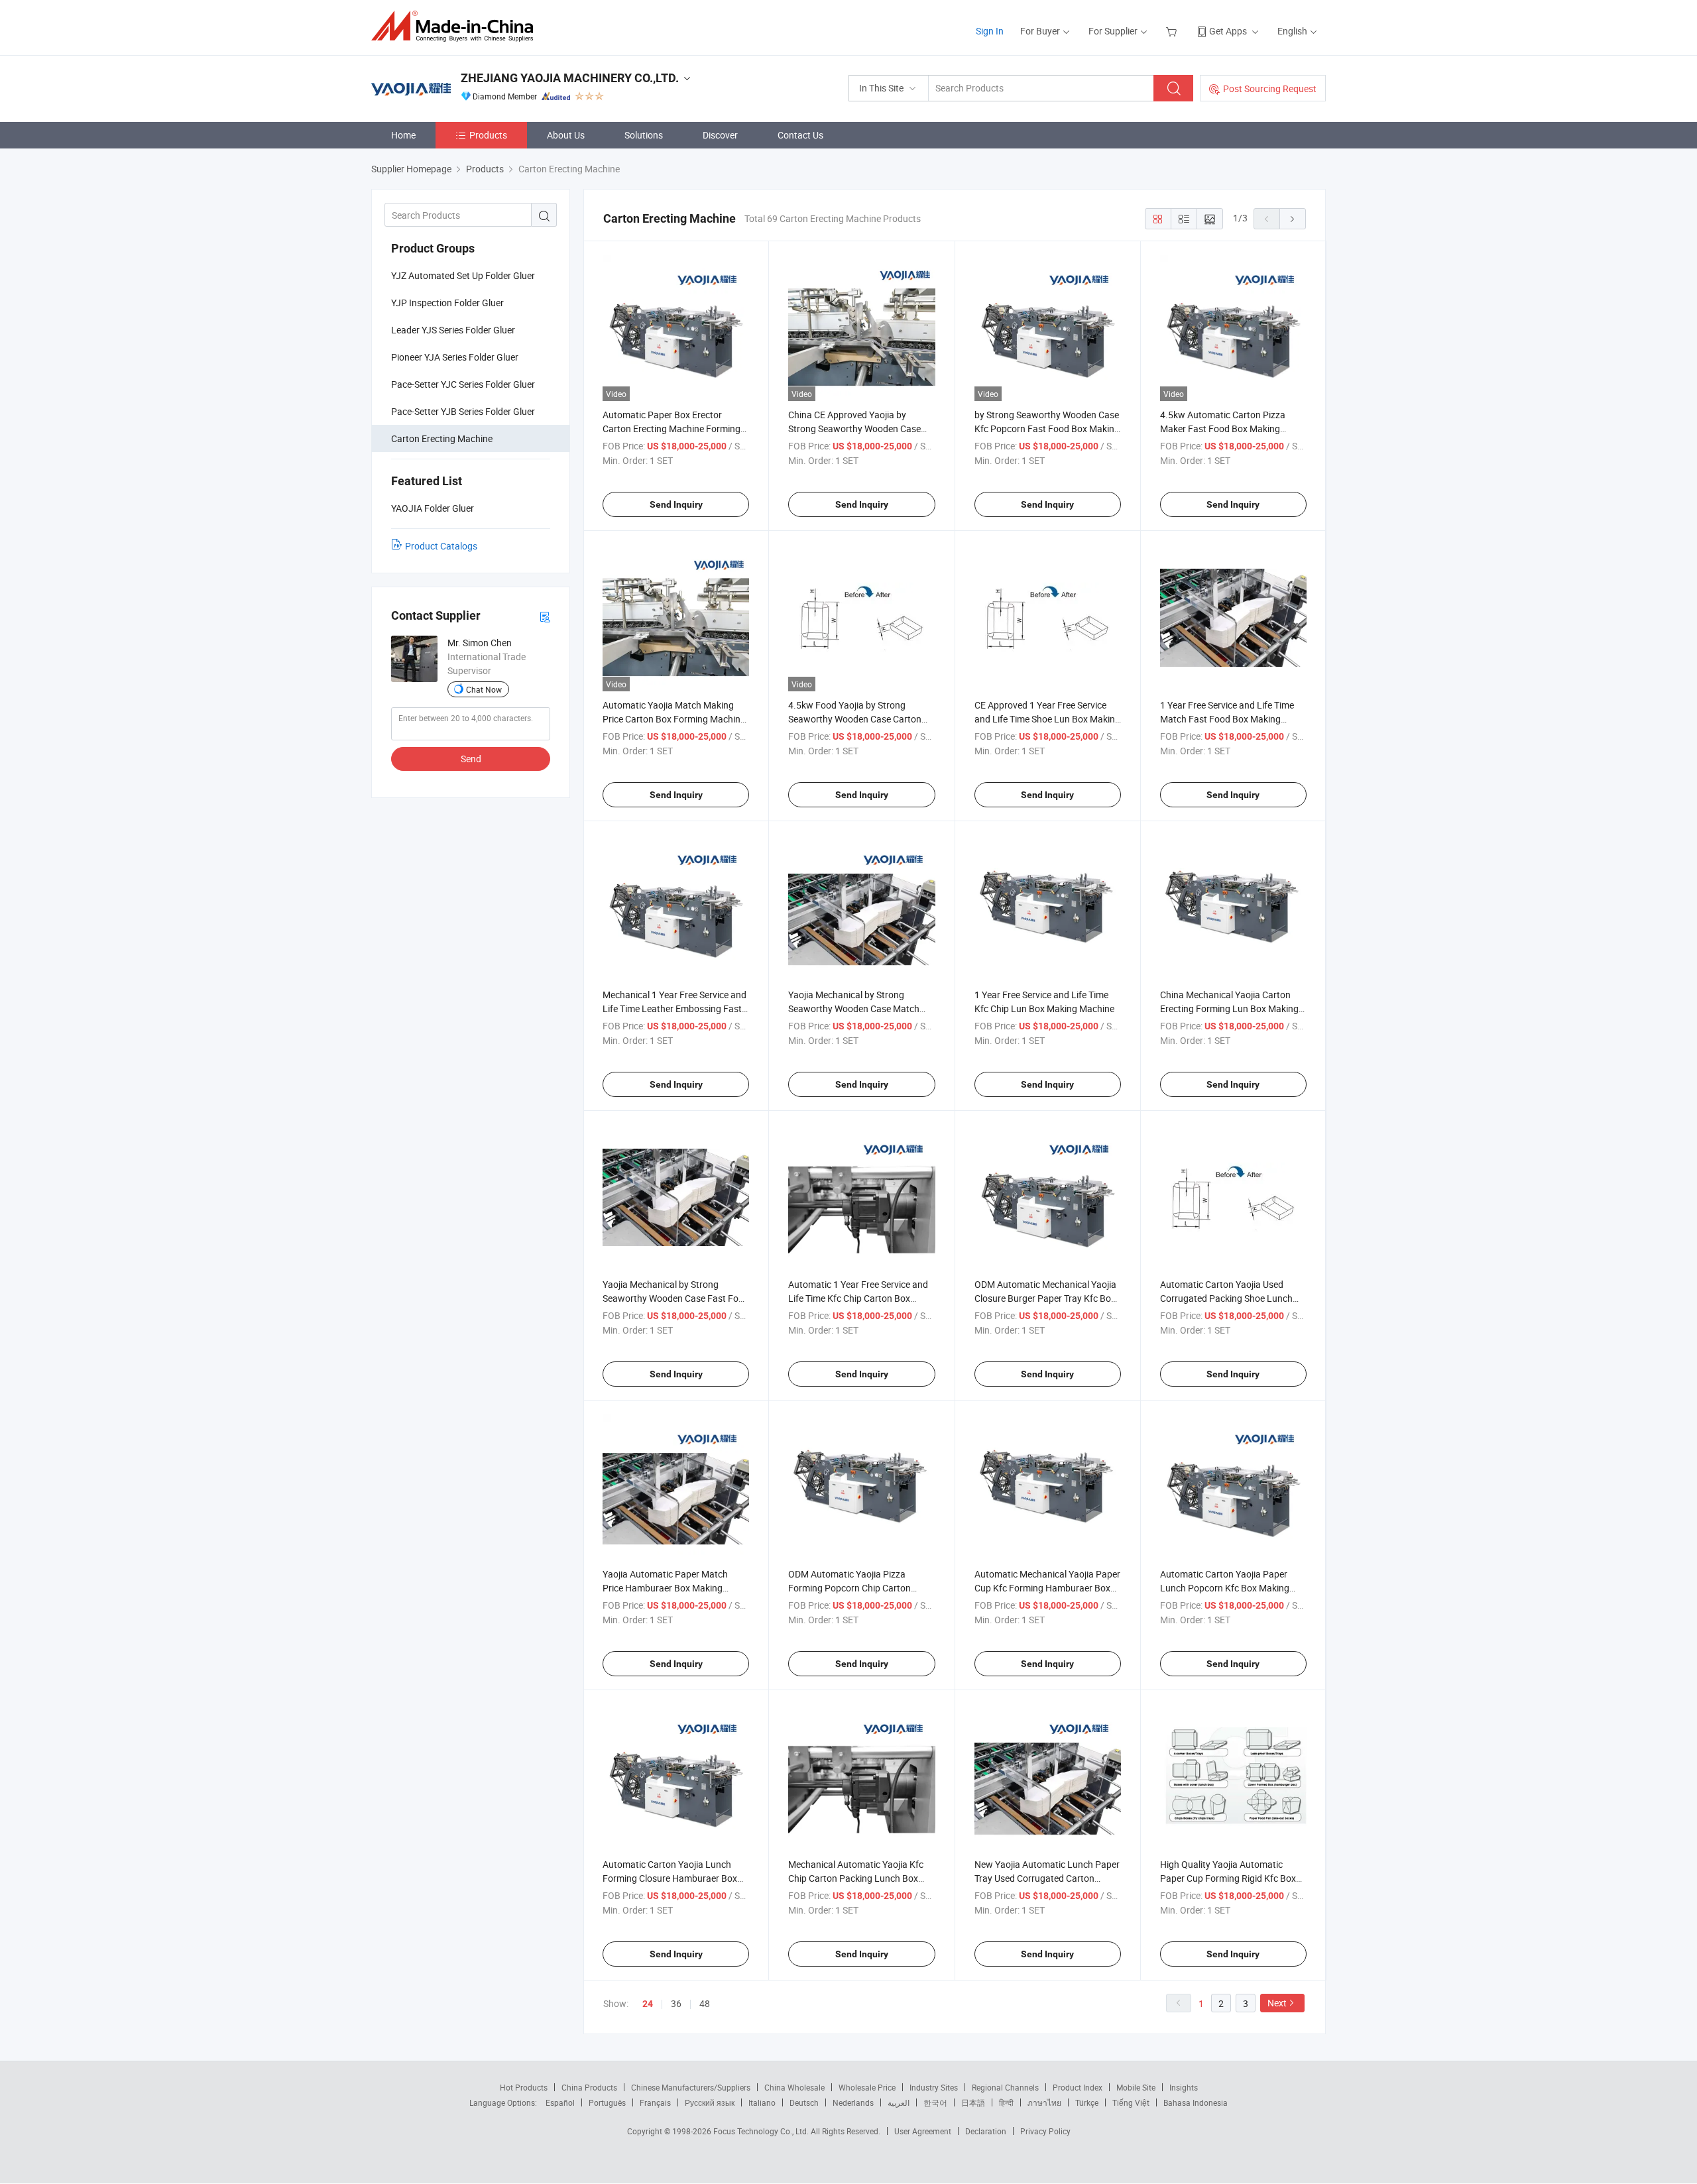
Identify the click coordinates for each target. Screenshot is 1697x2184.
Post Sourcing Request (1270, 88)
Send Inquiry (676, 504)
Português (607, 2102)
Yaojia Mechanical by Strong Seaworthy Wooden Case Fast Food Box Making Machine (676, 1298)
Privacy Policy (1045, 2131)
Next (1277, 2003)
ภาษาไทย (1044, 2102)
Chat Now (484, 689)
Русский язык (710, 2102)
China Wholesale (794, 2087)
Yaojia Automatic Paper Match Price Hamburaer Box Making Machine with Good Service (665, 1588)
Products (488, 135)
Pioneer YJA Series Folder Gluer (455, 357)
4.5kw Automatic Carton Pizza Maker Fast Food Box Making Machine (1223, 429)
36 (676, 2003)
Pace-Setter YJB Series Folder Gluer (463, 411)
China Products (589, 2087)
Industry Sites (934, 2087)
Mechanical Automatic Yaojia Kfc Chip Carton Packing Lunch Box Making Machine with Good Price (856, 1878)
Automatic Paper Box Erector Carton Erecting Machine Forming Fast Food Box (672, 429)
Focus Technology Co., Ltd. (762, 2131)
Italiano (762, 2102)
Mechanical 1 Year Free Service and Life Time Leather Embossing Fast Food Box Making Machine (674, 1008)
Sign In (990, 31)
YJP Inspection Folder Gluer (447, 303)
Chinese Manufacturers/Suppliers (691, 2087)
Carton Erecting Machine (442, 438)
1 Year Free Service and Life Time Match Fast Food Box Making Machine (1227, 719)
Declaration (986, 2131)
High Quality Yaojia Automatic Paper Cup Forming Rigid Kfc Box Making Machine (1228, 1878)
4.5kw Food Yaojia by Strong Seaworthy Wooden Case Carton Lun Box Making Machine (855, 719)
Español (560, 2102)
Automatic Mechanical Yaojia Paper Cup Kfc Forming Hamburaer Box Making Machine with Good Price (1047, 1588)
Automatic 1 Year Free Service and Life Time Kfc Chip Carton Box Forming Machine (858, 1298)
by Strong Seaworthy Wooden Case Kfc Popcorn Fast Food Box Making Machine (1047, 429)
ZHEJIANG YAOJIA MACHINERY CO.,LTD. (570, 78)
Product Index (1078, 2087)
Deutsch (804, 2102)
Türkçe (1087, 2102)
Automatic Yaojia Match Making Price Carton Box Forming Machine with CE (674, 719)
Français (655, 2102)
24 (648, 2004)
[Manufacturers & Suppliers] (456, 26)
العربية (899, 2102)
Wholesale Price (867, 2087)
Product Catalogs (441, 546)
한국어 (935, 2102)
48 (705, 2003)
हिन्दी (1006, 2102)
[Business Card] (545, 616)
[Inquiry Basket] (1173, 31)
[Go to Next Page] (1293, 219)
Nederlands (853, 2102)
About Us (566, 135)
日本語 (973, 2102)
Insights (1184, 2087)
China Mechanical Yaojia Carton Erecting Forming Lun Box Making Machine (1229, 1008)
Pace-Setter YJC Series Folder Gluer (463, 384)
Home (403, 135)
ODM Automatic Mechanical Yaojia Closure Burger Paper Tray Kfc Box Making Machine (1045, 1298)
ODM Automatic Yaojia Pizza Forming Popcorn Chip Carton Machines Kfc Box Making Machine (860, 1588)
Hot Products (524, 2087)
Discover (720, 135)
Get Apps (1228, 31)
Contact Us (800, 135)
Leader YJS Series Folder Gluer (453, 330)
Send (471, 759)
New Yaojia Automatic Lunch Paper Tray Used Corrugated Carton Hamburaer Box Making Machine (1047, 1878)
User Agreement (923, 2131)
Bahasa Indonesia (1196, 2102)
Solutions (644, 135)
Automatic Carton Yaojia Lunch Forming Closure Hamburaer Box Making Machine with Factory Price (674, 1878)
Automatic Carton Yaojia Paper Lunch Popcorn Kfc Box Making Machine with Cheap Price (1225, 1588)
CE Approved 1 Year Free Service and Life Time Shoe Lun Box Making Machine (1047, 719)
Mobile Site (1136, 2087)
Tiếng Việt (1131, 2102)
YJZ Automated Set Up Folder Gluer (463, 275)
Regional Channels (1005, 2087)
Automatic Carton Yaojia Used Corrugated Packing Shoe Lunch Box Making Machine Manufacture (1231, 1298)
